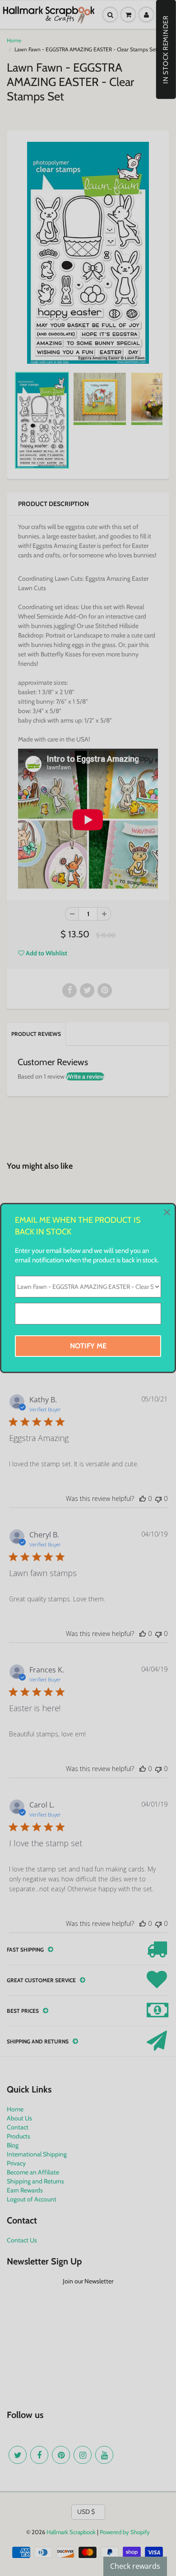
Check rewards (135, 2566)
